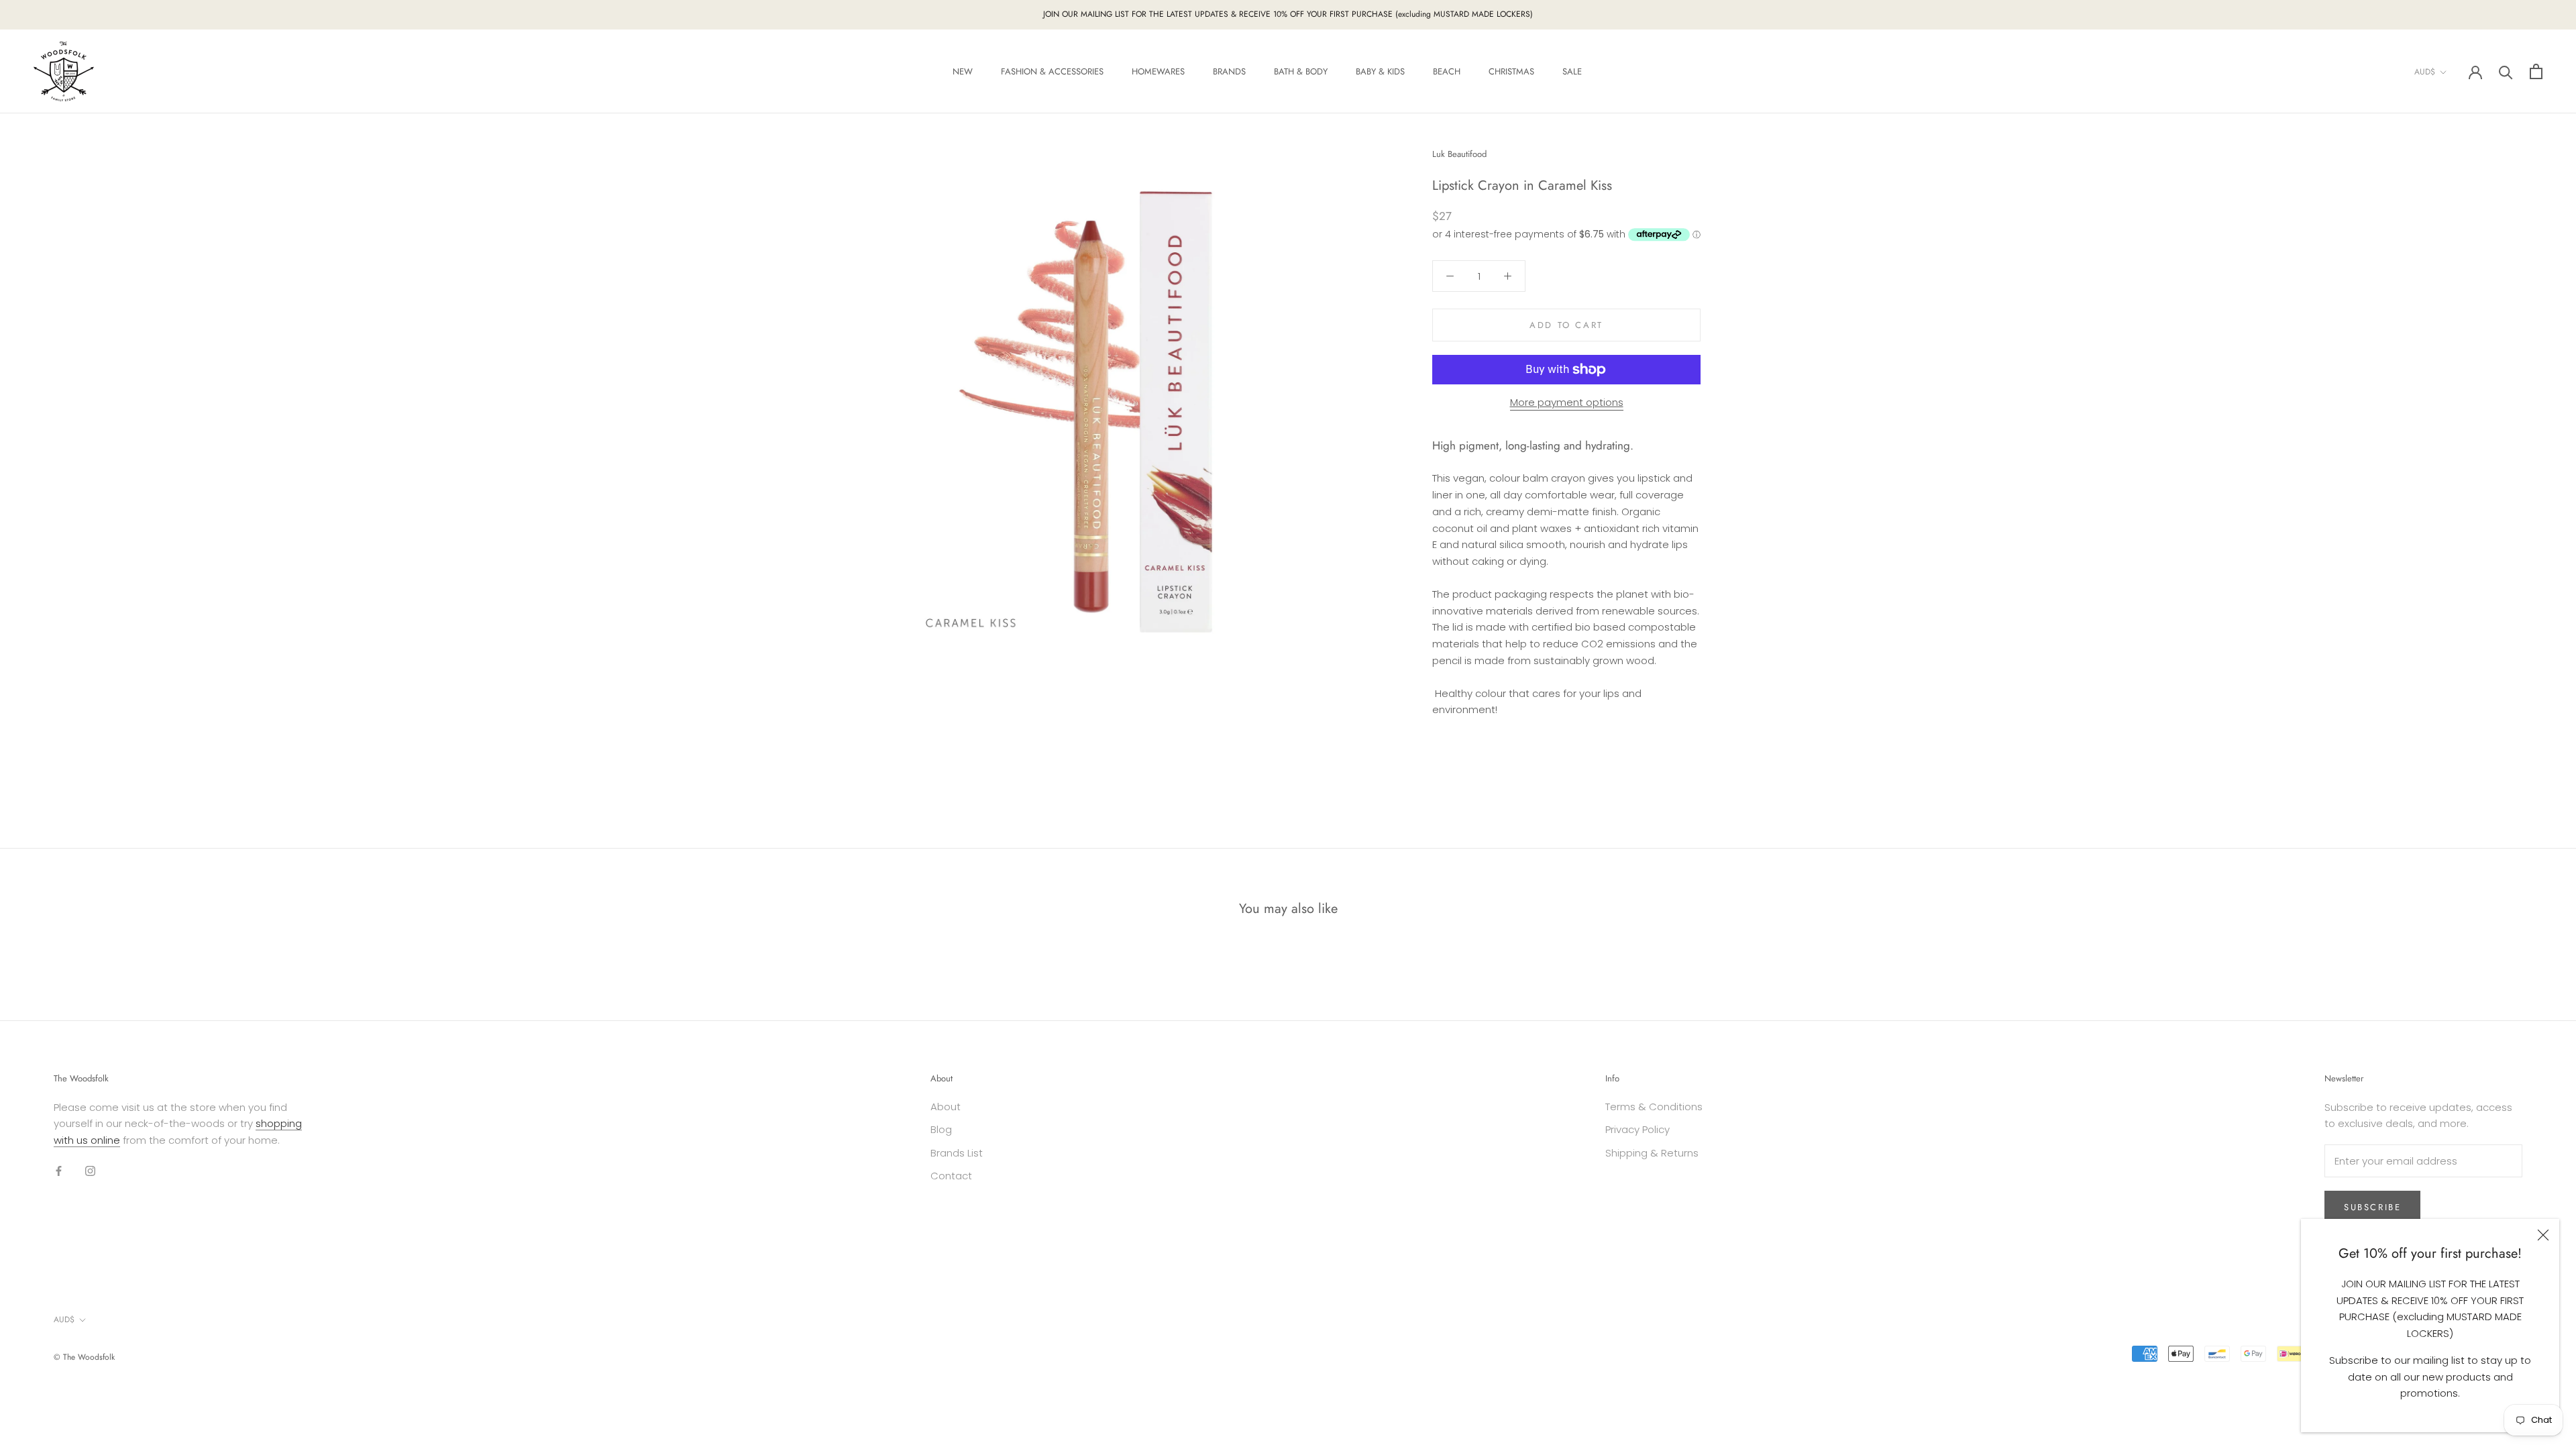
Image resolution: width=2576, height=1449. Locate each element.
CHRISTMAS (1511, 71)
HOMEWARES (1158, 71)
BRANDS (1229, 71)
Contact (951, 1176)
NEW (963, 71)
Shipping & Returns (1652, 1153)
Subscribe (2372, 1207)
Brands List (957, 1153)
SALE (1572, 71)
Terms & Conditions (1654, 1107)
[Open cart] (2536, 71)
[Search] (2506, 71)
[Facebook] (59, 1171)
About (946, 1107)
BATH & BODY (1301, 71)
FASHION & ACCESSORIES (1052, 71)
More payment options (1567, 402)
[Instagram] (90, 1171)
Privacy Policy (1638, 1129)
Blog (941, 1129)
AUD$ (2425, 72)
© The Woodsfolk (84, 1357)
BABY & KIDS (1380, 71)
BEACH (1447, 71)
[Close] (2543, 1235)
